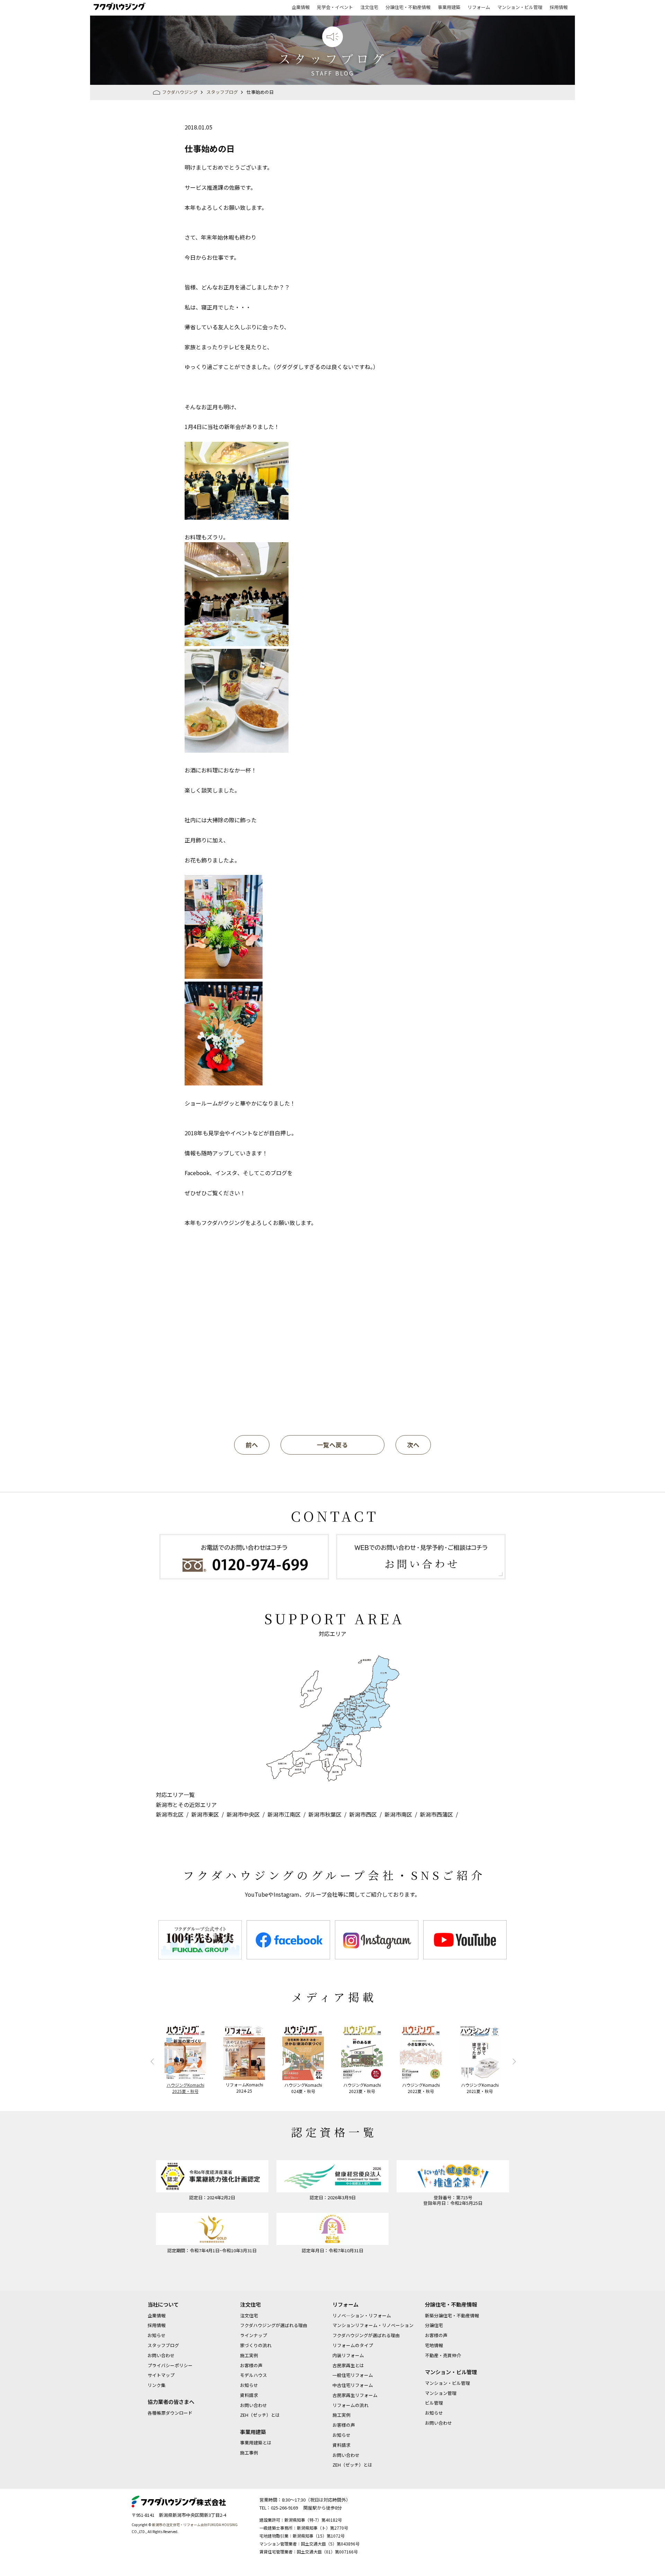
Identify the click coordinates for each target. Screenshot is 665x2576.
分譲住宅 (434, 2325)
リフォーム (479, 7)
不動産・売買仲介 (443, 2355)
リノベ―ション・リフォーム (362, 2315)
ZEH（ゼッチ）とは (260, 2415)
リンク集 (157, 2385)
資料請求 (249, 2395)
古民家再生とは (348, 2365)
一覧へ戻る (332, 1445)
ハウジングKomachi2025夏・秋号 (185, 2088)
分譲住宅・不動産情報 (408, 7)
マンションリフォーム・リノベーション (373, 2325)
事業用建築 (449, 7)
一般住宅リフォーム (353, 2375)
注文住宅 (369, 7)
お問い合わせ (161, 2355)
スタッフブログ (163, 2345)
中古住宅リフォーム (353, 2385)
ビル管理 (434, 2403)
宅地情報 (434, 2345)
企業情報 (301, 7)
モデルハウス (254, 2375)
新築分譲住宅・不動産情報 (452, 2315)
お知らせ (157, 2335)
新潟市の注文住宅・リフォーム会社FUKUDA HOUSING (195, 2525)
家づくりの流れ (256, 2345)
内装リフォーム (348, 2355)
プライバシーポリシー (170, 2365)
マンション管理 (441, 2393)
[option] (200, 1940)
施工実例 (249, 2355)
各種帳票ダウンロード (170, 2413)
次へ (413, 1445)
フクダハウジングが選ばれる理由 (274, 2325)
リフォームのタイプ (353, 2345)
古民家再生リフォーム (355, 2395)
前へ (252, 1445)
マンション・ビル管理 (520, 7)
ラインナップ (254, 2335)
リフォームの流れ (351, 2405)
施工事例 (249, 2453)
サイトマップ (161, 2375)
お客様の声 (251, 2365)
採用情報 (559, 7)
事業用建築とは (256, 2443)
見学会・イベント (335, 7)
